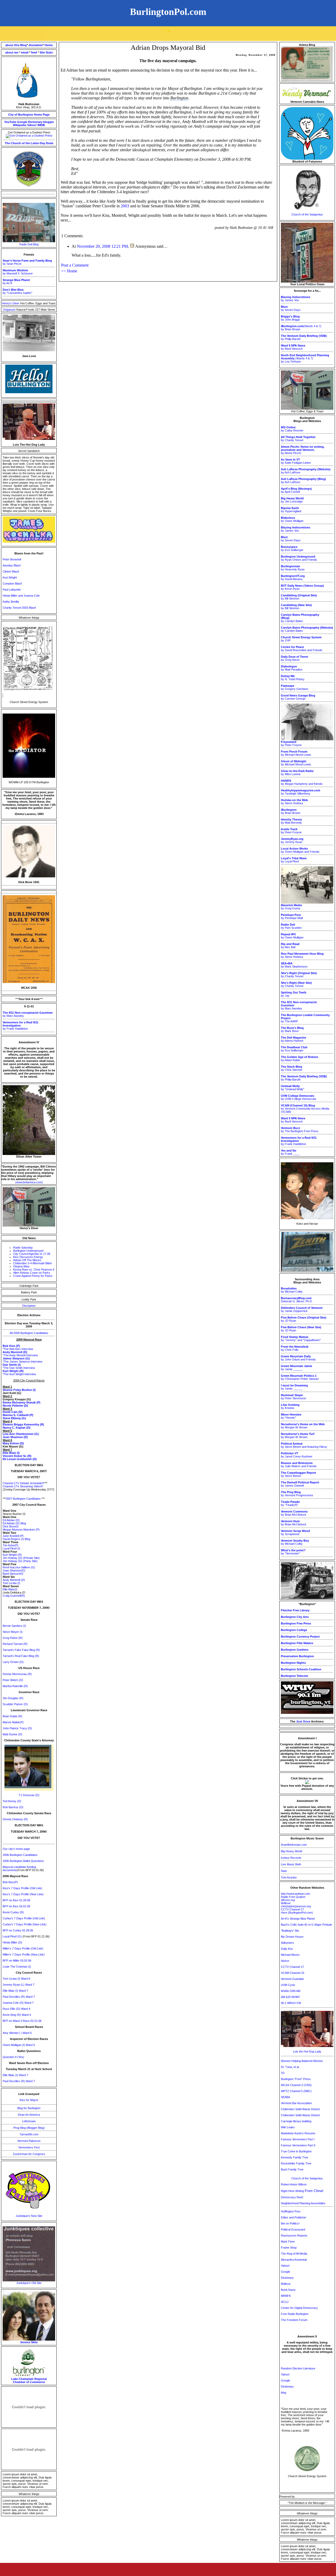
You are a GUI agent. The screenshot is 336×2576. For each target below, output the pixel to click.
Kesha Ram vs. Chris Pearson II (34, 1270)
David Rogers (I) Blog (16, 1539)
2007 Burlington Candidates (23, 1499)
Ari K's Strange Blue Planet (298, 1919)
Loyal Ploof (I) (11, 1548)
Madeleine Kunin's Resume (298, 2133)
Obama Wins (21, 1266)
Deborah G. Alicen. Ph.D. (297, 1300)
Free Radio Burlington (295, 2314)
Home (49, 45)
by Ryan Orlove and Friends (299, 558)
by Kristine (290, 1406)
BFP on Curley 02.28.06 (18, 1930)
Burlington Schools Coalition (301, 1669)
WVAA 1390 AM (291, 1991)
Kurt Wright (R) (12, 1555)
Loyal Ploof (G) (13, 1936)
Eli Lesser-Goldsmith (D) (20, 1459)
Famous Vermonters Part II (298, 2145)
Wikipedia (20, 125)
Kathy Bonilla (11, 602)
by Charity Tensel (298, 439)
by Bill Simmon (299, 597)
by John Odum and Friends (298, 1358)
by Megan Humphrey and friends (302, 782)
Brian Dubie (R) (12, 1716)
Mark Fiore (288, 2242)
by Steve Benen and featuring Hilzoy (304, 1445)
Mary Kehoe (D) (13, 1443)
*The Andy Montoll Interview (20, 1355)
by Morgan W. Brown (303, 1426)
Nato (284, 1871)
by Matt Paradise (292, 668)
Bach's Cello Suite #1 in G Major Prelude (306, 1925)
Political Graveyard (293, 2229)
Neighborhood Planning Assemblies (303, 2203)
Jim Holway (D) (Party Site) (20, 1561)
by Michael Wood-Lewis (296, 753)
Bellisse (286, 1903)
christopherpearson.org (296, 1906)
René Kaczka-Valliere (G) (19, 1567)
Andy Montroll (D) (14, 1580)
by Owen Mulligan (292, 519)
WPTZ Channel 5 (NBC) (296, 2091)
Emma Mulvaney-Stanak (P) (22, 1402)
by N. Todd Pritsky (293, 678)
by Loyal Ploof (294, 860)
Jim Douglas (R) (13, 1698)
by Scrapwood (295, 1532)
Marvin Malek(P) (13, 1722)
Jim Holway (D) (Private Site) (21, 1558)
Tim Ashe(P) (10, 1545)
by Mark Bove (292, 1029)
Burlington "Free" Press (296, 2079)
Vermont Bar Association (296, 2103)
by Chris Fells (295, 1348)
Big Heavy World (292, 1851)
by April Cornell (296, 490)
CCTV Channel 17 (292, 1909)
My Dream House (292, 1937)
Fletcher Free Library (295, 1610)
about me (12, 52)
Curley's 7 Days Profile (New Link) (25, 1924)
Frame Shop (289, 2248)
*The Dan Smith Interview (19, 1368)
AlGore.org (288, 1900)
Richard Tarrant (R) (15, 1644)
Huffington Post (291, 2211)
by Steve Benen (298, 1474)
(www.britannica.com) (29, 1182)
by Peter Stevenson (293, 1397)
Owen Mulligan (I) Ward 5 (19, 2045)
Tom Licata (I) (11, 1583)
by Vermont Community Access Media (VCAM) (305, 1109)
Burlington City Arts (295, 1617)
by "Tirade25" (290, 1503)
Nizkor (285, 1961)
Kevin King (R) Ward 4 (17, 2015)
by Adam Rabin (300, 1059)
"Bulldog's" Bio (290, 1931)
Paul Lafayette (12, 590)
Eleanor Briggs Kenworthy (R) (23, 1424)
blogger (48, 122)
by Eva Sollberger (292, 548)
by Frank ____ (290, 1152)
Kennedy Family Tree (295, 2157)
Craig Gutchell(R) (14, 1596)
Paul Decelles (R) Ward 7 (19, 1997)
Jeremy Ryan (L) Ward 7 (19, 1985)
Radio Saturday (23, 1248)
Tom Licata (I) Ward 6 (16, 1979)
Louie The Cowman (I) (17, 1967)
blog (283, 2393)
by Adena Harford (293, 1039)
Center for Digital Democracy (299, 2308)
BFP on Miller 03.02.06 (17, 1961)
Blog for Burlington (29, 2108)
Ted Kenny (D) (12, 1801)
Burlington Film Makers (297, 1643)
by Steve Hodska (294, 802)
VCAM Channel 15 (293, 1973)
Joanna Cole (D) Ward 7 (18, 2003)
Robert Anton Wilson (294, 2184)
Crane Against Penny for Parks (33, 1276)
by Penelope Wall (292, 916)
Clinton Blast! (11, 571)
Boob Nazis (288, 2290)
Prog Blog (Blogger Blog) (29, 2128)
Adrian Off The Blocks (27, 1260)
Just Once (303, 1721)
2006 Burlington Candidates (20, 1855)
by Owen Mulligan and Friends (300, 850)
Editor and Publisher (294, 2217)
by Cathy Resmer (292, 429)
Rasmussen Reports (294, 2235)
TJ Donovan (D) (29, 1795)
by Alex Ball (290, 946)
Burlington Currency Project (300, 1637)
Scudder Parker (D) (15, 1704)
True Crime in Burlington (296, 2151)
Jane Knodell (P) (13, 1536)
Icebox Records (291, 1858)
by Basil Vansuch (293, 347)
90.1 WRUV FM (291, 2003)
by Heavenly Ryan (293, 568)
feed (34, 52)
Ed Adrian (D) (11, 1520)
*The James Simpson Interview (22, 1362)
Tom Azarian (289, 1877)
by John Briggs (290, 318)
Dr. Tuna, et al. (290, 2067)
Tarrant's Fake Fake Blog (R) (21, 1650)
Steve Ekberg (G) (14, 1418)
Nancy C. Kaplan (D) (17, 1428)
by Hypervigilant (291, 510)
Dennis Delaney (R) (15, 1819)
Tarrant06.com (29, 2134)
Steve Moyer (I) (13, 1632)
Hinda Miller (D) (12, 1942)
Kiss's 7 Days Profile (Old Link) (22, 1888)
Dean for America (29, 2115)
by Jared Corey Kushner (297, 1455)
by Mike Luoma (297, 773)
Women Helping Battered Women (302, 2061)
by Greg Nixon (295, 658)
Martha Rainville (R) (15, 1686)
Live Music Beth (291, 1864)
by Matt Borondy (291, 821)
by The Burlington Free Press (300, 1130)
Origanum (10, 310)
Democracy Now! (292, 2197)
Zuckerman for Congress (29, 2154)
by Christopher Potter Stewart (300, 1377)
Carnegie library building (296, 2121)
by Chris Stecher (292, 1068)
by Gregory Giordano (295, 687)
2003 (125, 206)
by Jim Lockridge (292, 500)
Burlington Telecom (295, 1676)
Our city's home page (16, 1849)
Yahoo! (32, 125)
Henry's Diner (11, 303)
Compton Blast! (12, 584)
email (25, 52)
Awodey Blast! (12, 565)
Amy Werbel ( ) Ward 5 (17, 2033)
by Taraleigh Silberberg (301, 792)
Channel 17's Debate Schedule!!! (23, 1483)
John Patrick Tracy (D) (17, 1728)
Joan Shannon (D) (15, 1437)
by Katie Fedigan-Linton (296, 461)
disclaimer (36, 45)
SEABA (285, 2097)
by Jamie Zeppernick (302, 1309)
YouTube (10, 122)
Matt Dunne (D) (12, 1734)
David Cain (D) (13, 1412)
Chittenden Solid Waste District (300, 2109)
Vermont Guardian (292, 1979)
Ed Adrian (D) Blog (14, 1523)
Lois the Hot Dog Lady (307, 2051)
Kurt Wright (10, 577)
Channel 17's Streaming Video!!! (23, 1486)
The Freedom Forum (294, 2320)
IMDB (41, 125)
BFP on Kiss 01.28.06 (16, 1900)
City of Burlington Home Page (29, 115)
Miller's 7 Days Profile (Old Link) (23, 1948)
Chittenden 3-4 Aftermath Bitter (33, 1263)
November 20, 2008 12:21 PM (102, 246)
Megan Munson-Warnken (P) (21, 1530)
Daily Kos (287, 1949)
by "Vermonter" (293, 1552)
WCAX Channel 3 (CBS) (296, 2085)
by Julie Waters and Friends (299, 1465)
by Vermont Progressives (297, 1494)
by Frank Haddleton (20, 1025)
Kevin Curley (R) (13, 1912)
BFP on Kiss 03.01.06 (16, 1906)
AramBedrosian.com (294, 1845)
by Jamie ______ (296, 1368)
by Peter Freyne (291, 743)
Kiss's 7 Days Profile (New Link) (23, 1894)
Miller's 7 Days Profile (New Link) (24, 1954)
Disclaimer (29, 1306)
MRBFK (286, 2296)
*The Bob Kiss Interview (18, 1349)
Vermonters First (29, 2147)
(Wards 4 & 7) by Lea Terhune (305, 358)
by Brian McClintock (294, 1513)
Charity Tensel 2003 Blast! (19, 608)
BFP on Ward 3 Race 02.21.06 (22, 2021)
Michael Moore (290, 1955)
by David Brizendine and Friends (302, 649)
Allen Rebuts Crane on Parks (32, 1273)
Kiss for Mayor (29, 2100)
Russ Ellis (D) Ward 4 (16, 2009)
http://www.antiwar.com (295, 1894)
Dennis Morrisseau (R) (17, 1674)
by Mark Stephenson (294, 965)
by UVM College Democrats (299, 1097)
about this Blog (16, 45)
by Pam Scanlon (291, 926)
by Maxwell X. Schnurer (18, 272)
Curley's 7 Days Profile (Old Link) (24, 1918)
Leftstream (29, 2121)
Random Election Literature (298, 2368)
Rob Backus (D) (13, 1807)
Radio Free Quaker (293, 1897)
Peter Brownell (12, 559)
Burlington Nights (293, 1663)
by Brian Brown (291, 811)
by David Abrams (293, 577)
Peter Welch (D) (13, 1680)
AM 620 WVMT (290, 1997)
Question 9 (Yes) (13, 2057)
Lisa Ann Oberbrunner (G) (21, 1434)
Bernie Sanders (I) (14, 1626)
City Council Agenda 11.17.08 (32, 1254)
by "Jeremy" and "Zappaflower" (301, 1338)
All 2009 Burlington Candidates (29, 1333)
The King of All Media (294, 2254)
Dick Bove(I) (11, 1526)
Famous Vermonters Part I (298, 2139)
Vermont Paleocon (29, 2141)
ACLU (285, 2302)
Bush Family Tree (292, 2169)
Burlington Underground (28, 1251)
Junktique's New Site (29, 2216)
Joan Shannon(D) (14, 1570)
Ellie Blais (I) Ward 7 (15, 1991)
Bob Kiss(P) (10, 1882)
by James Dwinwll (300, 1484)
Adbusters (287, 1943)
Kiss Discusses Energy (28, 1257)
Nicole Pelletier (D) (15, 1406)
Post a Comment (75, 265)
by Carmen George (298, 697)
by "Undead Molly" (293, 1088)
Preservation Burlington (297, 1656)
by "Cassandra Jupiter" (17, 291)
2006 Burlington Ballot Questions (23, 1861)
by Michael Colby (292, 1290)
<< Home (69, 271)
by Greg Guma (291, 907)
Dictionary (35, 122)
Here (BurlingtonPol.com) (297, 1913)
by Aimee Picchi (303, 450)
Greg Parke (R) (13, 1638)
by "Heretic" (291, 1416)
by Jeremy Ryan (292, 840)
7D (283, 2073)
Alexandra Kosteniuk (294, 2260)
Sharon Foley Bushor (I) (19, 1390)
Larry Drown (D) (13, 1662)
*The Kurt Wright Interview (19, 1374)
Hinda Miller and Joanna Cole (21, 596)
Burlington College (294, 1630)
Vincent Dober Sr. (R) (17, 1456)
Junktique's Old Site (29, 2283)
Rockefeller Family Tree (296, 2163)
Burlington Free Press (296, 1623)
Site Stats (46, 52)
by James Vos (296, 299)
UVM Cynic (288, 1985)
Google (22, 122)
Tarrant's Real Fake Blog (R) (21, 1656)
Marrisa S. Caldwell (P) (18, 1415)
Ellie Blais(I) (10, 1589)
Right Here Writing (302, 2191)
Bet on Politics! (290, 2223)
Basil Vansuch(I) (13, 1574)
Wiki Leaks (288, 2127)
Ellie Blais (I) (11, 1453)
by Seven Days (291, 308)
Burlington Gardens (295, 1650)
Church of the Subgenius (307, 214)
